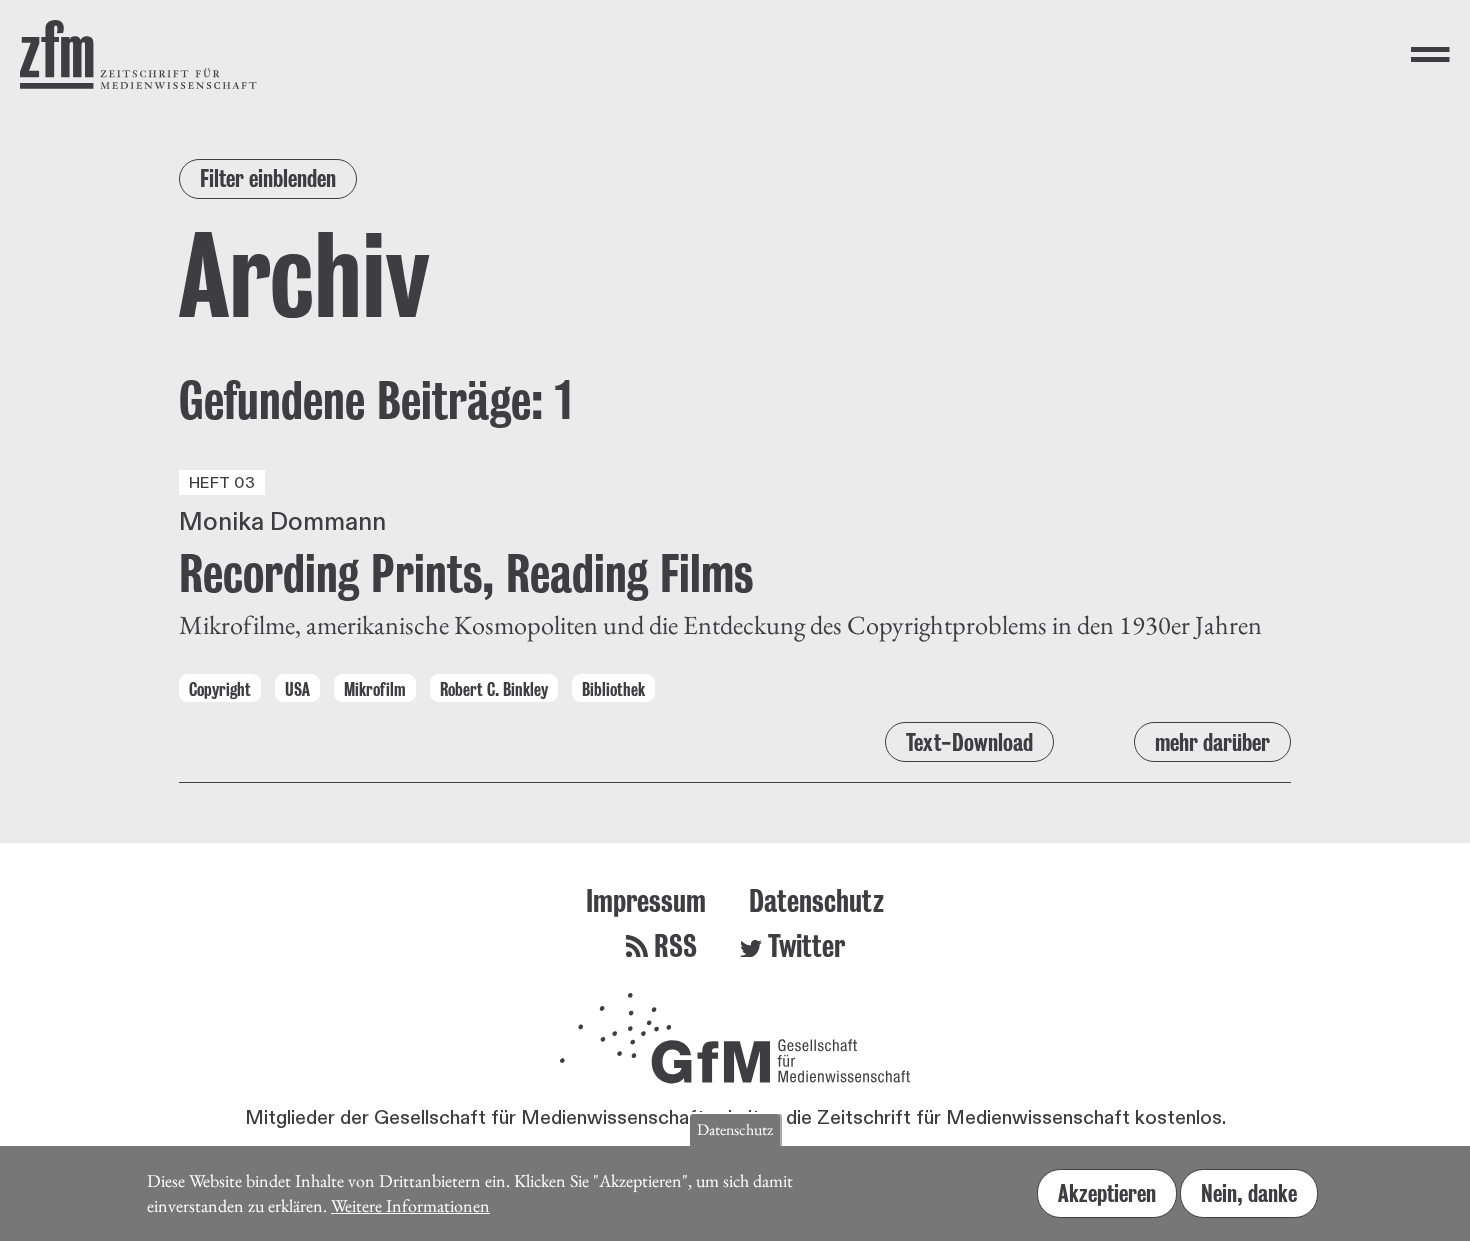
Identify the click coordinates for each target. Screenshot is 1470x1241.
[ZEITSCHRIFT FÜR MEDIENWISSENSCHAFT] (138, 54)
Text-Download (969, 742)
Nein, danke (1249, 1193)
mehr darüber (1212, 742)
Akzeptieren (1107, 1193)
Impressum (646, 900)
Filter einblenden (268, 178)
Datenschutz (816, 900)
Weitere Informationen (410, 1204)
